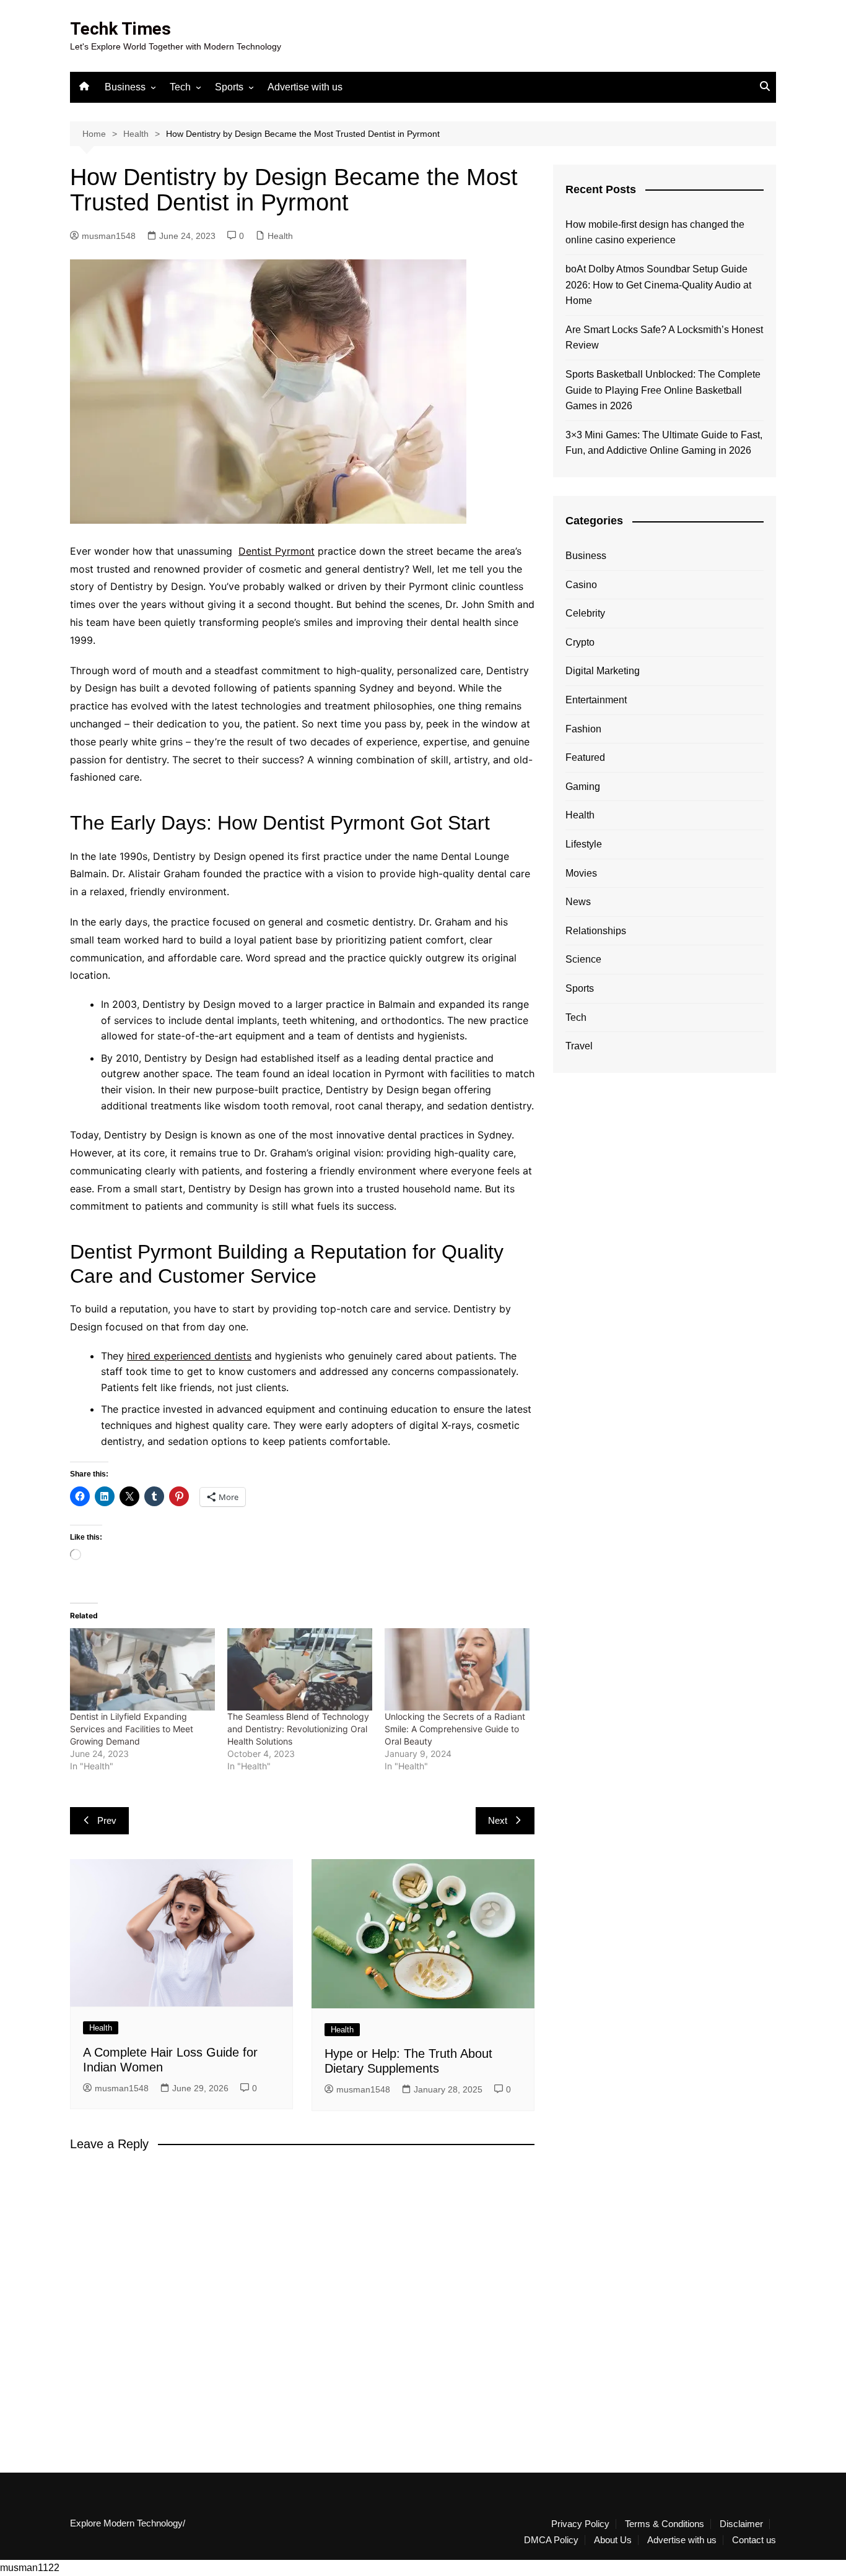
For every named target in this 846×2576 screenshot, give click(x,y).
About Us (613, 2540)
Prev (107, 1820)
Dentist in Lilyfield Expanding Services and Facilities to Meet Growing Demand (132, 1729)
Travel (579, 1046)
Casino (581, 585)
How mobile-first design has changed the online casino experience (655, 232)
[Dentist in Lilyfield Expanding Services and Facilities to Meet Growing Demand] (142, 1670)
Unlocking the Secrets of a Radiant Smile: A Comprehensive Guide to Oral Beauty (455, 1729)
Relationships (596, 931)
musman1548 (109, 236)
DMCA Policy (551, 2540)
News (578, 902)
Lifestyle (584, 844)
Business (125, 87)
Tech (180, 87)
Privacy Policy (580, 2524)
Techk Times (120, 29)
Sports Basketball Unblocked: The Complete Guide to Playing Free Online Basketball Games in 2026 (663, 390)
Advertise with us (305, 87)
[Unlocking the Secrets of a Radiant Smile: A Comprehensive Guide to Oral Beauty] (457, 1670)
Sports (229, 87)
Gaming (583, 787)
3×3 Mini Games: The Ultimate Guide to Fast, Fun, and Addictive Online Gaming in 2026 (664, 443)
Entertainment (596, 700)
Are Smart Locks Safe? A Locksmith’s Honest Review (664, 338)
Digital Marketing (603, 671)
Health (280, 236)
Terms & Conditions (665, 2524)
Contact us (754, 2540)
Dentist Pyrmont (277, 551)
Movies (581, 873)
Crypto (580, 642)
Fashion (583, 729)
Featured (585, 757)
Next (498, 1820)
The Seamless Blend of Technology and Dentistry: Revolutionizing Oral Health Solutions (298, 1729)
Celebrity (585, 613)
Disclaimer (741, 2524)
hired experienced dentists (189, 1356)
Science (583, 959)
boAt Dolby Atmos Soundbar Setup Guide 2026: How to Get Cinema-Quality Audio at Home (658, 285)
